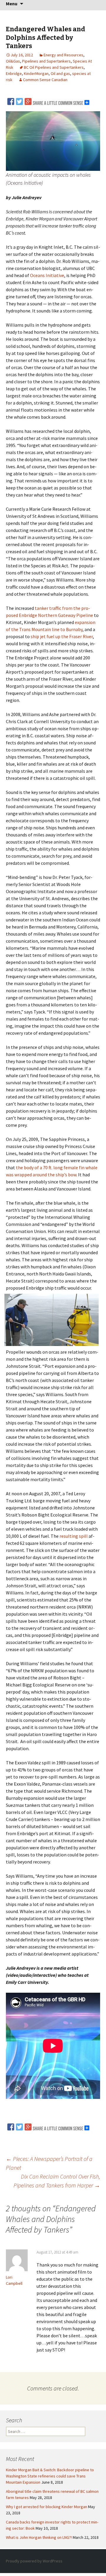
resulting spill (74, 1536)
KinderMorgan (36, 73)
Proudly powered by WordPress (34, 2561)
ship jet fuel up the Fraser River (62, 636)
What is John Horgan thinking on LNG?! (39, 2537)
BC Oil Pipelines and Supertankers (54, 67)
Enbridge (14, 73)
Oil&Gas (13, 61)
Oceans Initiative (47, 275)
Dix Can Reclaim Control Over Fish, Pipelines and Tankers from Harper (57, 2181)
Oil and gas (60, 73)
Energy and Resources (63, 55)
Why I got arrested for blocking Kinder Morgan (47, 2507)
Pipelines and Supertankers (46, 61)
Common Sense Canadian (45, 80)
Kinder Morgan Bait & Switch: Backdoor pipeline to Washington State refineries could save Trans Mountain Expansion (50, 2476)
